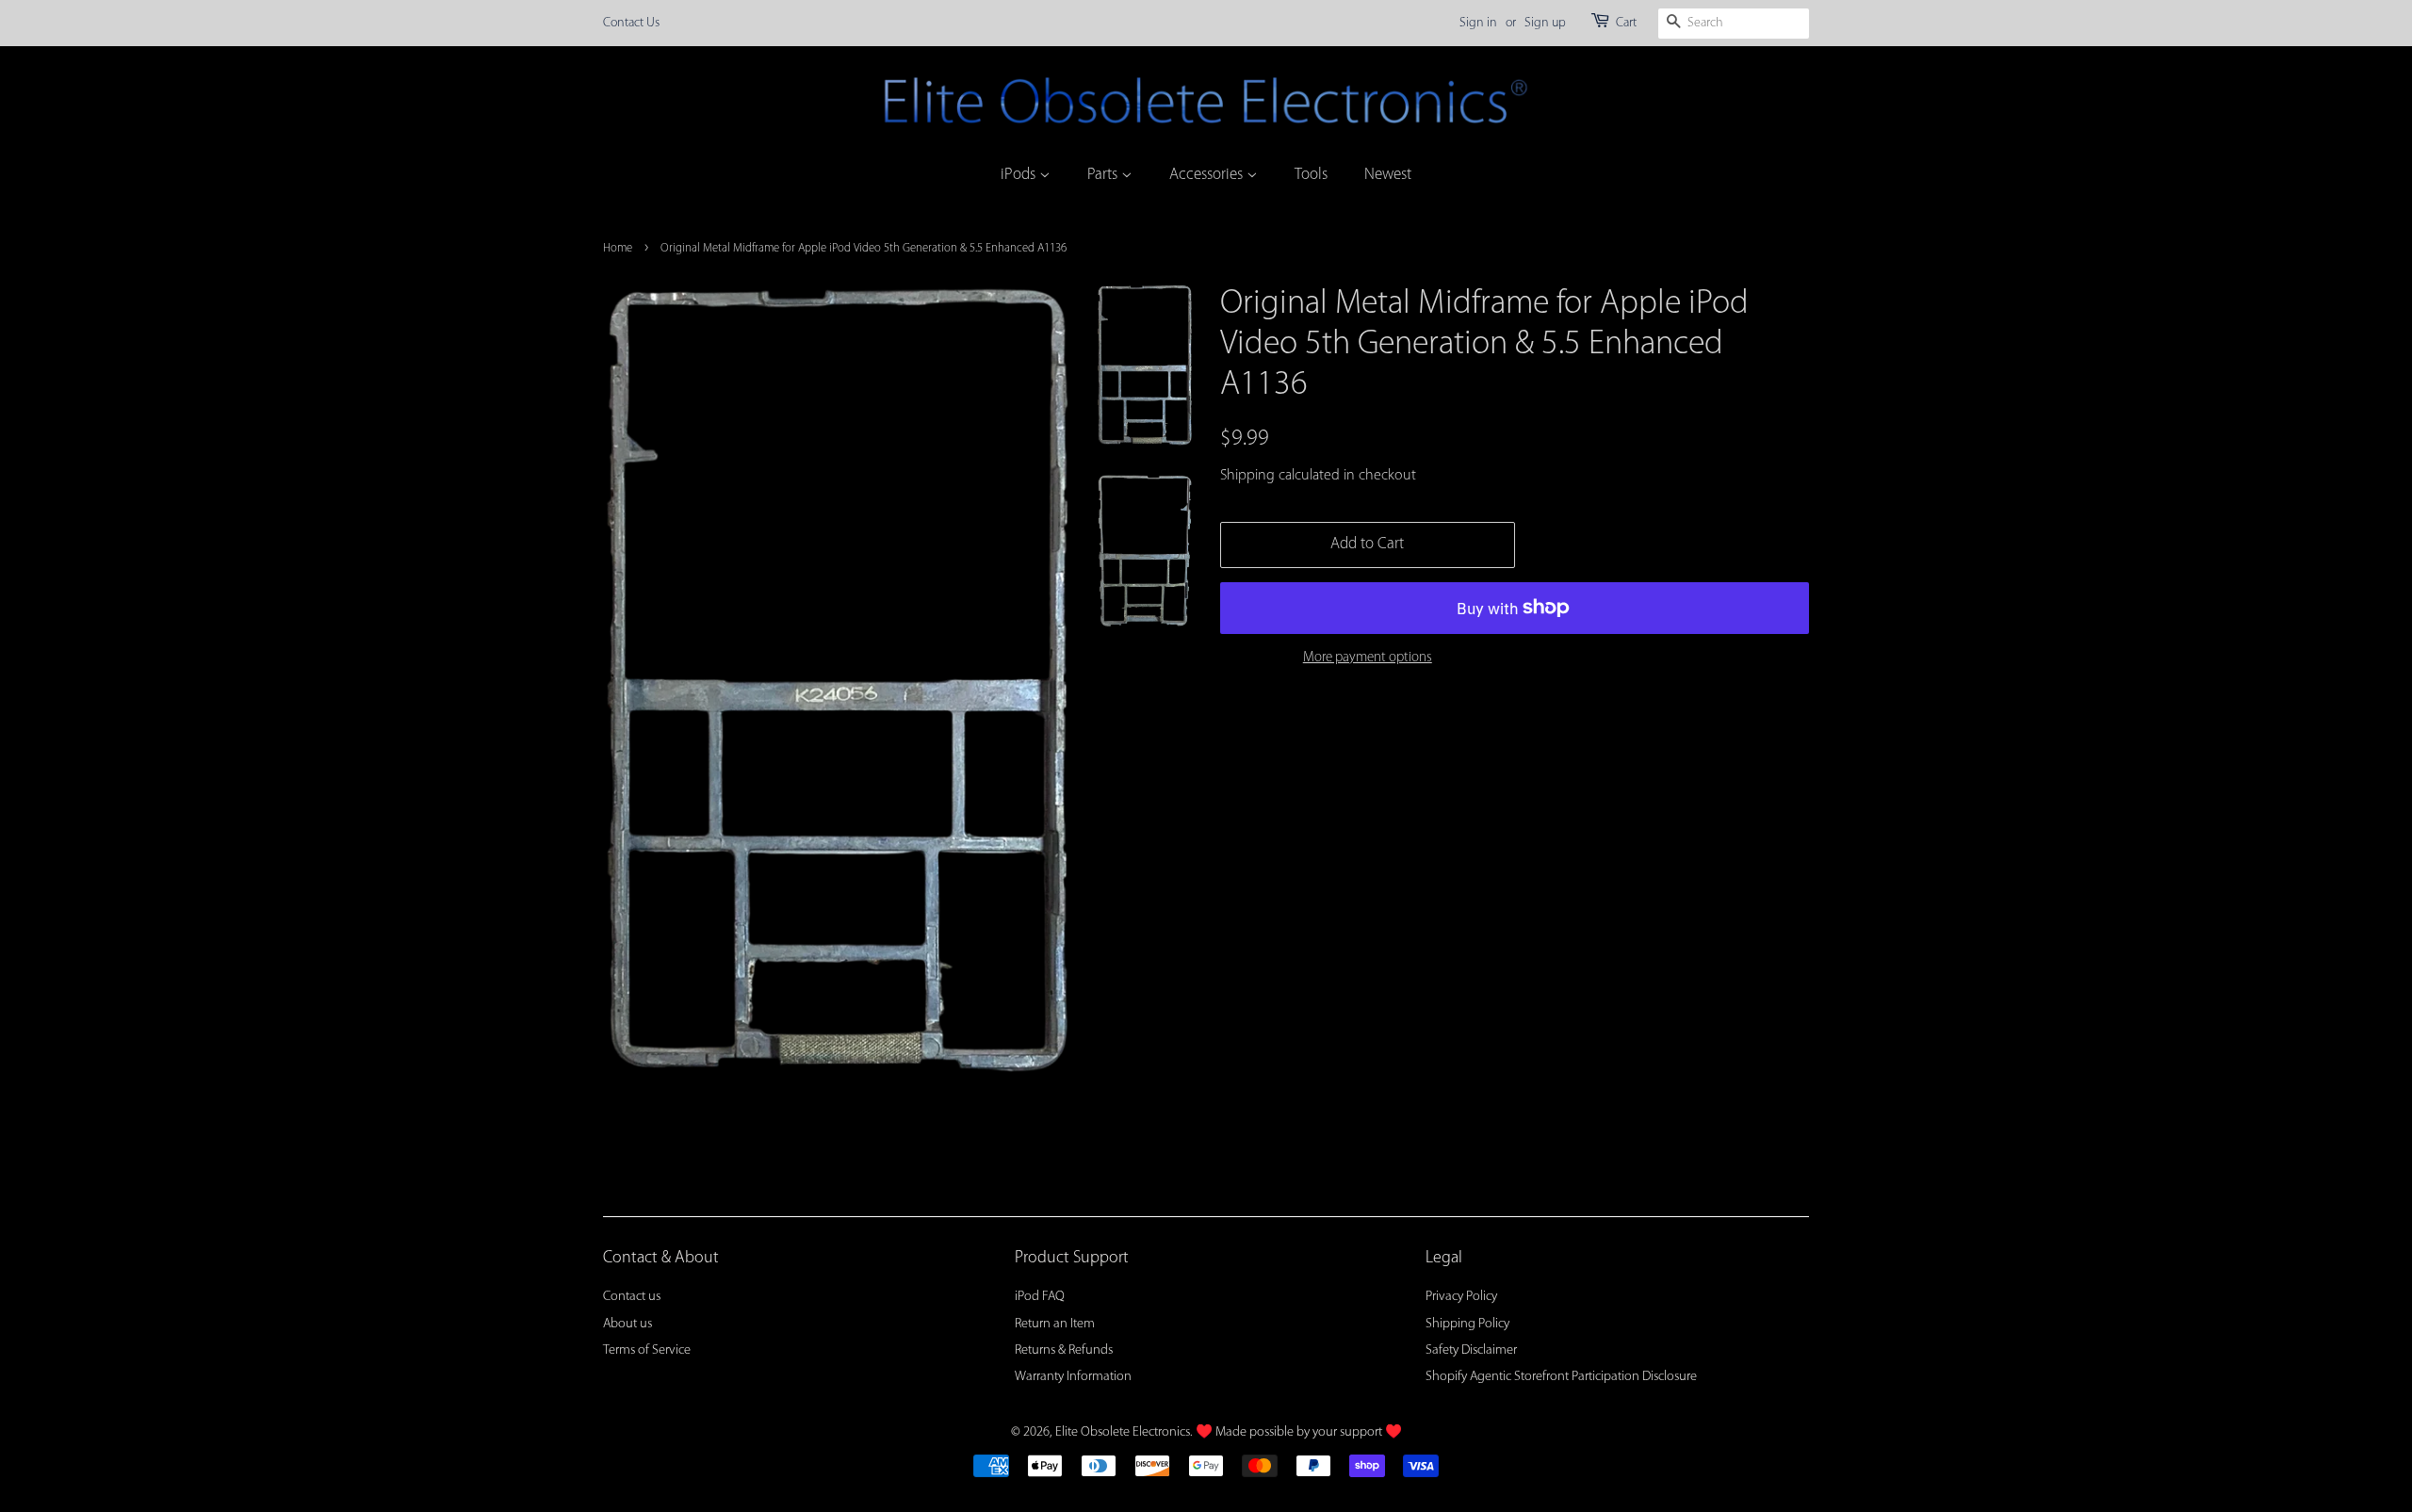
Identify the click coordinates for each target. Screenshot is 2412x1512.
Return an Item (1055, 1324)
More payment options (1368, 658)
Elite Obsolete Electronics (1123, 1432)
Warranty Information (1073, 1377)
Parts (1104, 175)
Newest (1388, 175)
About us (627, 1324)
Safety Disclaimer (1471, 1350)
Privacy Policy (1461, 1297)
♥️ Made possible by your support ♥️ (1299, 1432)
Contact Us (631, 23)
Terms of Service (647, 1350)
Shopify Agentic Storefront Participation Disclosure (1561, 1377)
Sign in (1478, 23)
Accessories (1208, 175)
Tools (1311, 175)
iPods (1020, 175)
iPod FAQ (1040, 1297)
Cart (1626, 23)
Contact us (632, 1297)
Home (618, 248)
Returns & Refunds (1064, 1350)
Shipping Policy (1467, 1324)
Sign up (1545, 23)
